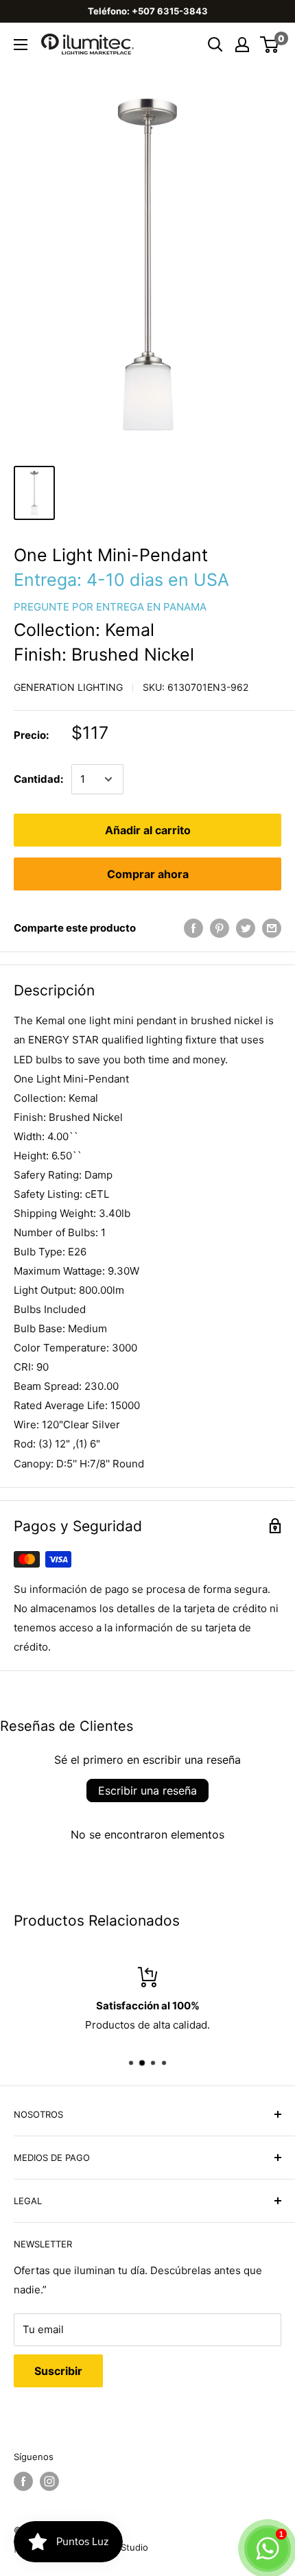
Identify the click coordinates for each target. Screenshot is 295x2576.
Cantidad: (38, 779)
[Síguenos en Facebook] (23, 2481)
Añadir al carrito (148, 830)
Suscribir (58, 2371)
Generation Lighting (68, 687)
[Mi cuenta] (242, 45)
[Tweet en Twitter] (246, 928)
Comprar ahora (148, 874)
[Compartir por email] (272, 928)
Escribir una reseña (147, 1791)
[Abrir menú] (21, 45)
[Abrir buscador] (215, 45)
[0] (270, 45)
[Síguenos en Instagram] (49, 2481)
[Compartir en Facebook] (193, 928)
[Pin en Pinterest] (220, 928)
